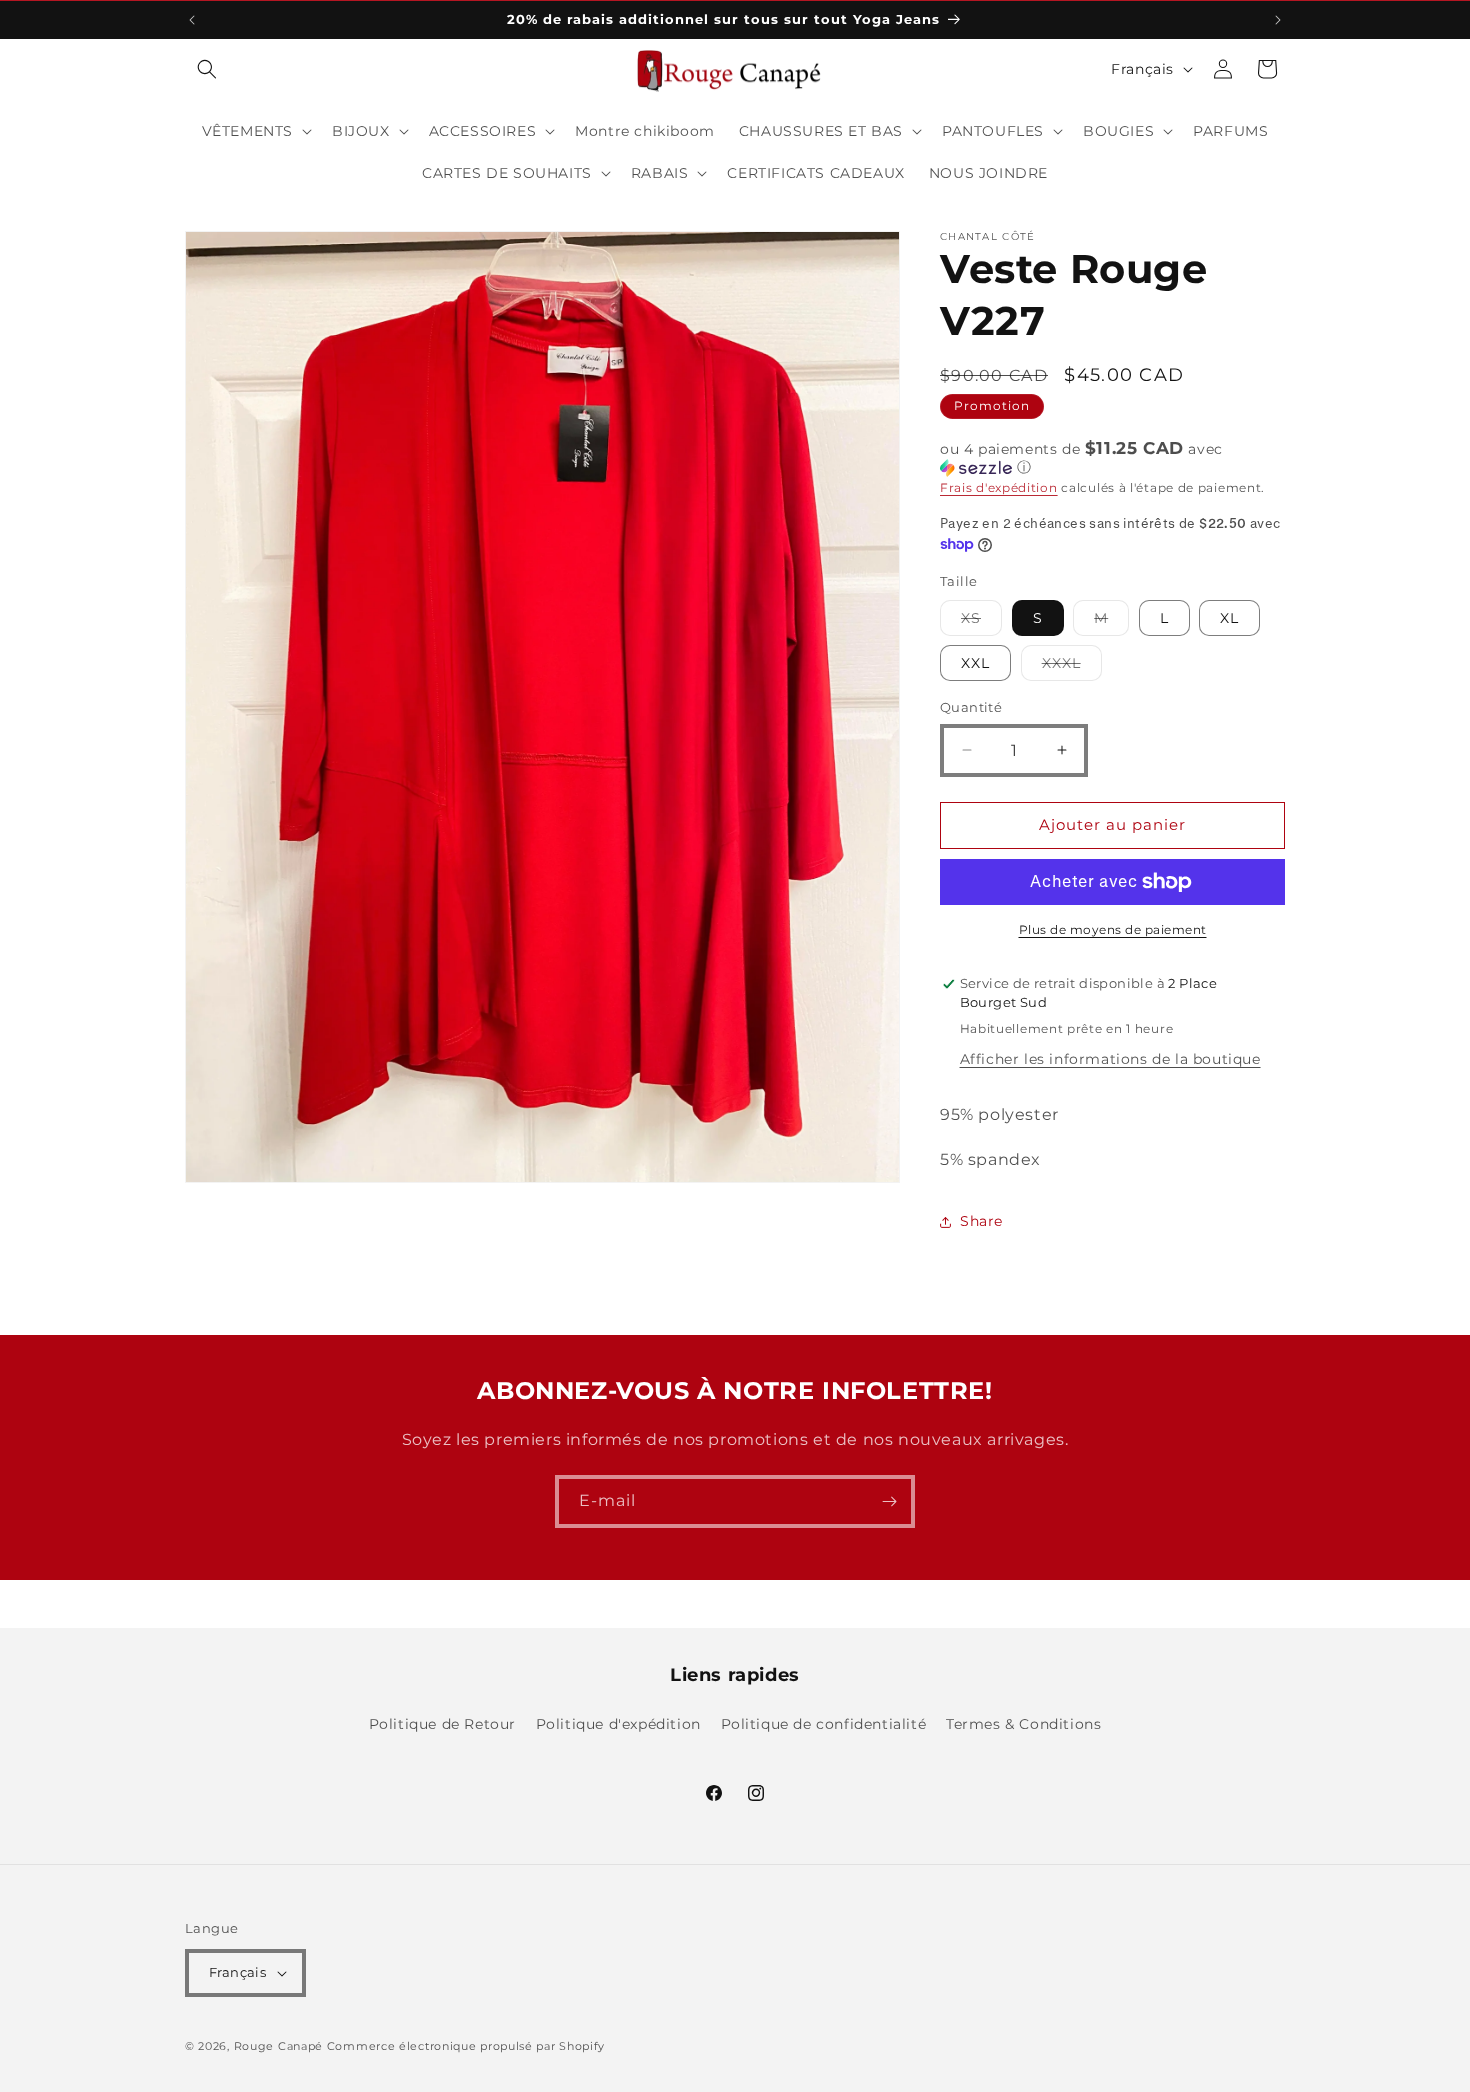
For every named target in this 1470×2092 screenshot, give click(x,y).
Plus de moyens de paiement (1113, 929)
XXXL (1072, 667)
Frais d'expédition (999, 487)
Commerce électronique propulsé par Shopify (466, 2046)
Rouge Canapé (280, 2046)
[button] (207, 69)
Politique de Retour (442, 1724)
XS (981, 622)
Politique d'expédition (618, 1724)
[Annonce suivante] (1278, 20)
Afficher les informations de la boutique (1110, 1059)
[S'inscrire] (889, 1501)
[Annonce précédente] (192, 20)
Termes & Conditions (1023, 1724)
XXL (975, 663)
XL (1229, 618)
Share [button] (981, 1221)
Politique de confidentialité (824, 1724)
